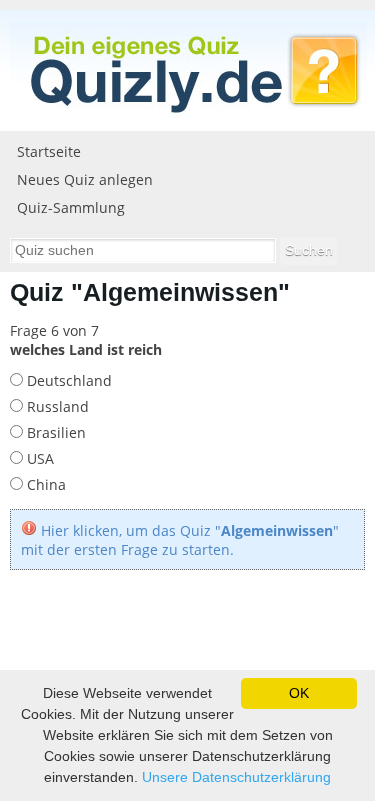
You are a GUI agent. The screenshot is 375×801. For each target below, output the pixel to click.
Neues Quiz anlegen (85, 179)
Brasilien (54, 432)
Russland (56, 406)
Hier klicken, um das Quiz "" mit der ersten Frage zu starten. (180, 540)
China (44, 484)
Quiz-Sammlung (71, 207)
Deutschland (67, 380)
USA (38, 458)
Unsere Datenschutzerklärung (236, 777)
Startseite (49, 151)
